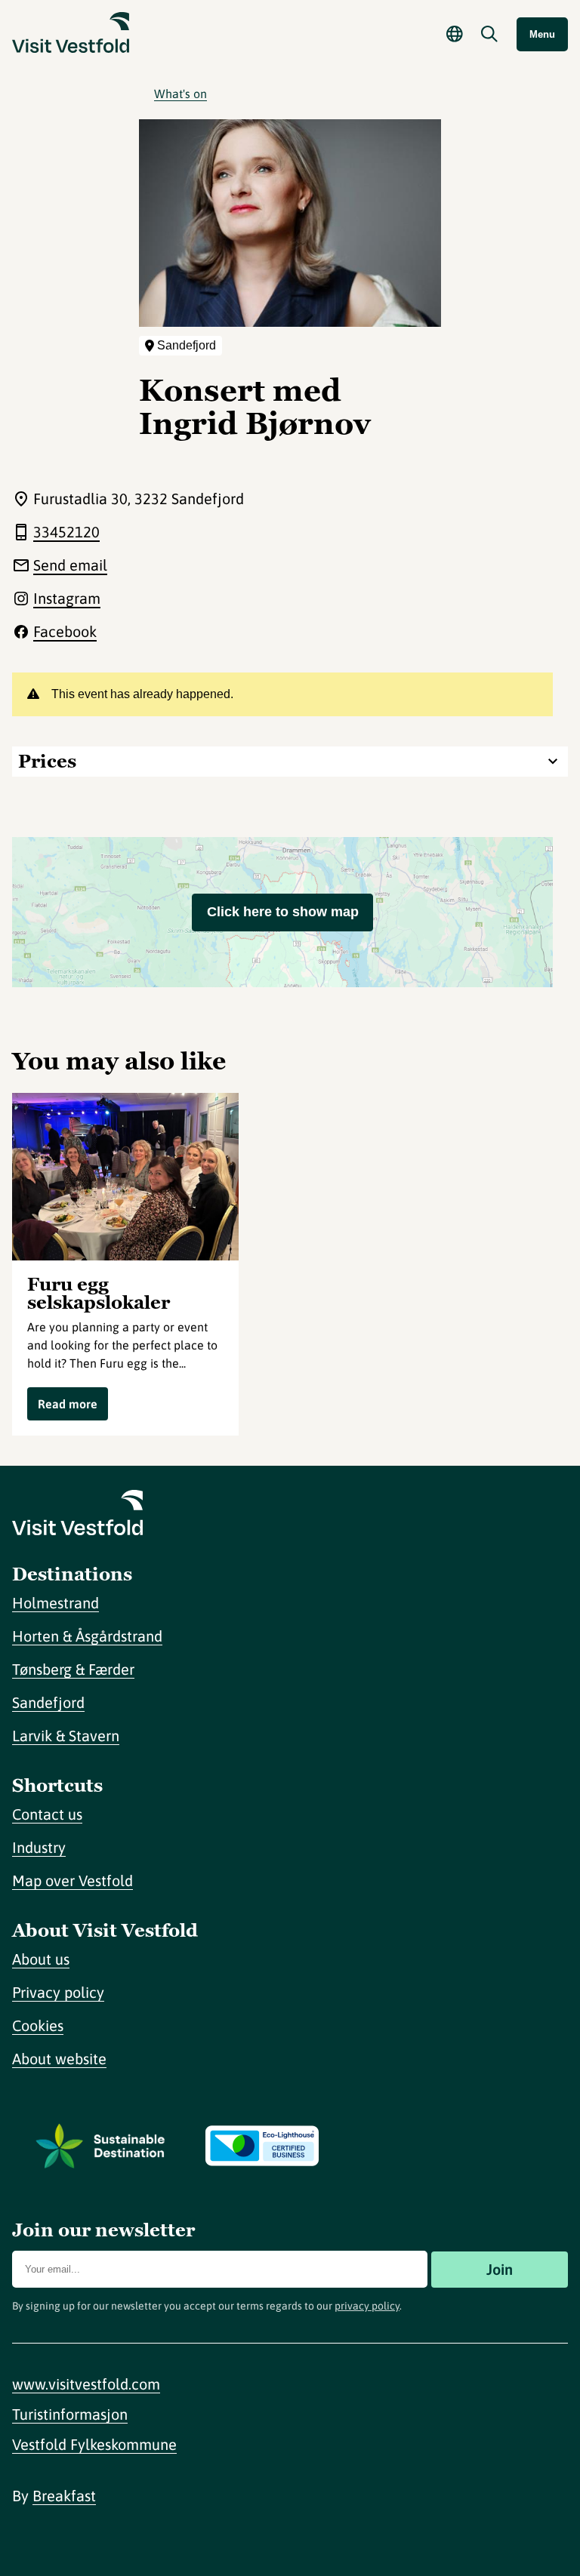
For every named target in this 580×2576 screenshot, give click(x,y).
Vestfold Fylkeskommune (94, 2444)
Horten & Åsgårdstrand (87, 1636)
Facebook (65, 631)
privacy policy (367, 2306)
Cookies (38, 2025)
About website (59, 2059)
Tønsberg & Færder (73, 1669)
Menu (542, 34)
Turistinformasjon (70, 2414)
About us (41, 1959)
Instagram (67, 598)
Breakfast (64, 2496)
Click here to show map (283, 912)
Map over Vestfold (72, 1880)
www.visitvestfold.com (86, 2384)
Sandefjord (48, 1702)
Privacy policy (58, 1992)
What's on (180, 94)
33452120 (66, 532)
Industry (39, 1847)
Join (500, 2269)
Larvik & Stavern (66, 1736)
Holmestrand (56, 1603)
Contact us (47, 1814)
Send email (70, 565)
